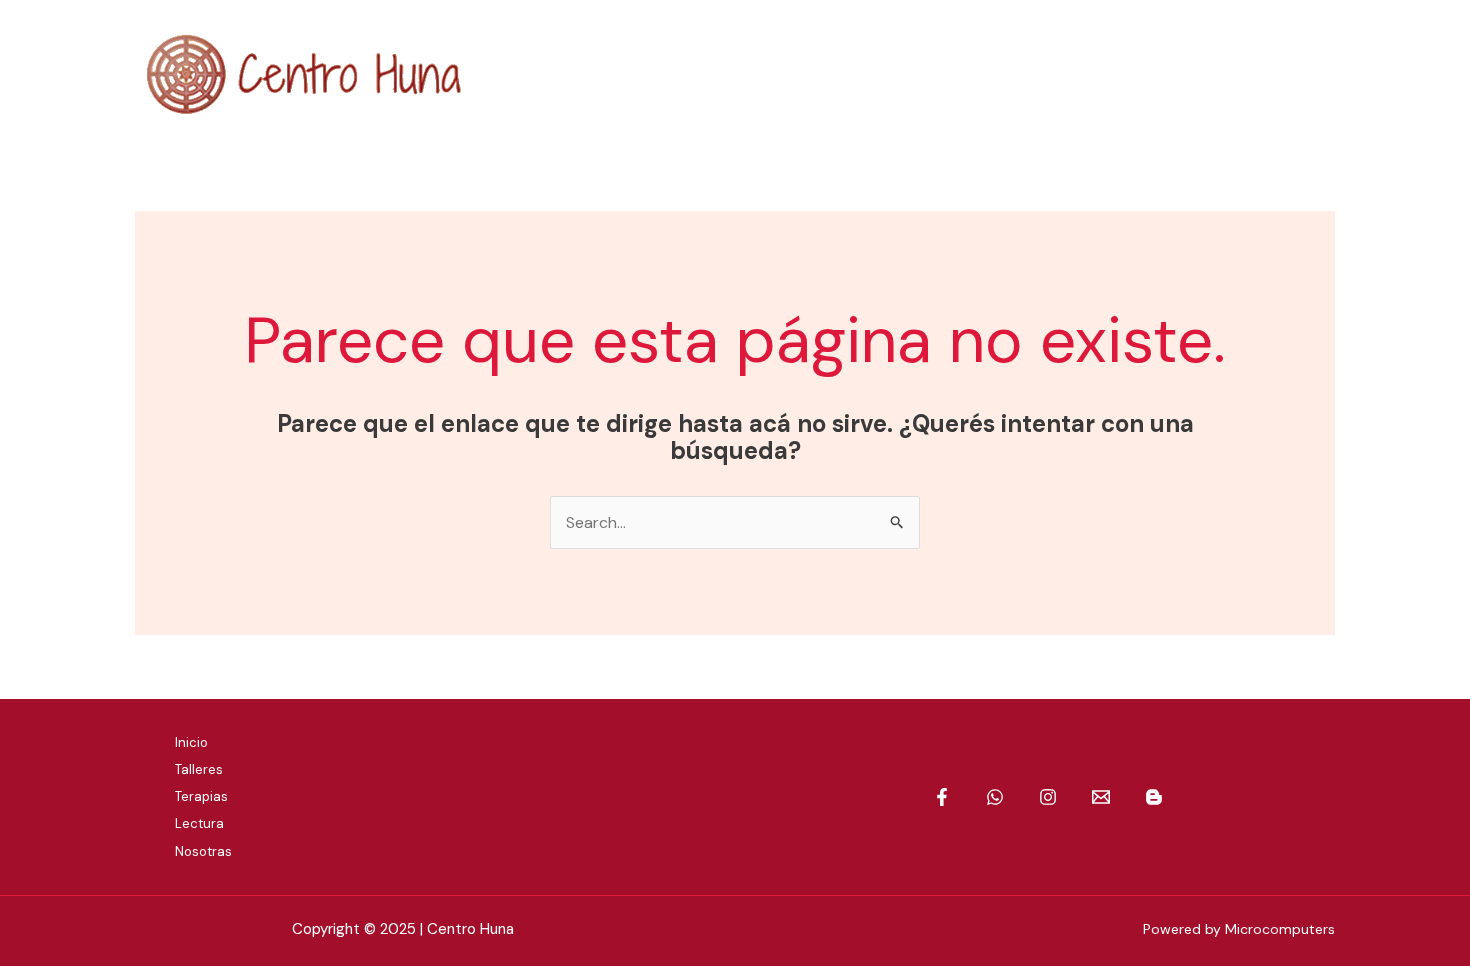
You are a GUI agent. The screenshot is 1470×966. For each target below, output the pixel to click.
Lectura (199, 823)
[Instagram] (1222, 74)
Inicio (191, 742)
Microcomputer (1276, 929)
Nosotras (203, 851)
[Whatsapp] (1172, 74)
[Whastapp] (995, 797)
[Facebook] (1122, 74)
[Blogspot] (1322, 74)
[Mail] (1272, 74)
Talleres (199, 769)
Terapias (201, 796)
